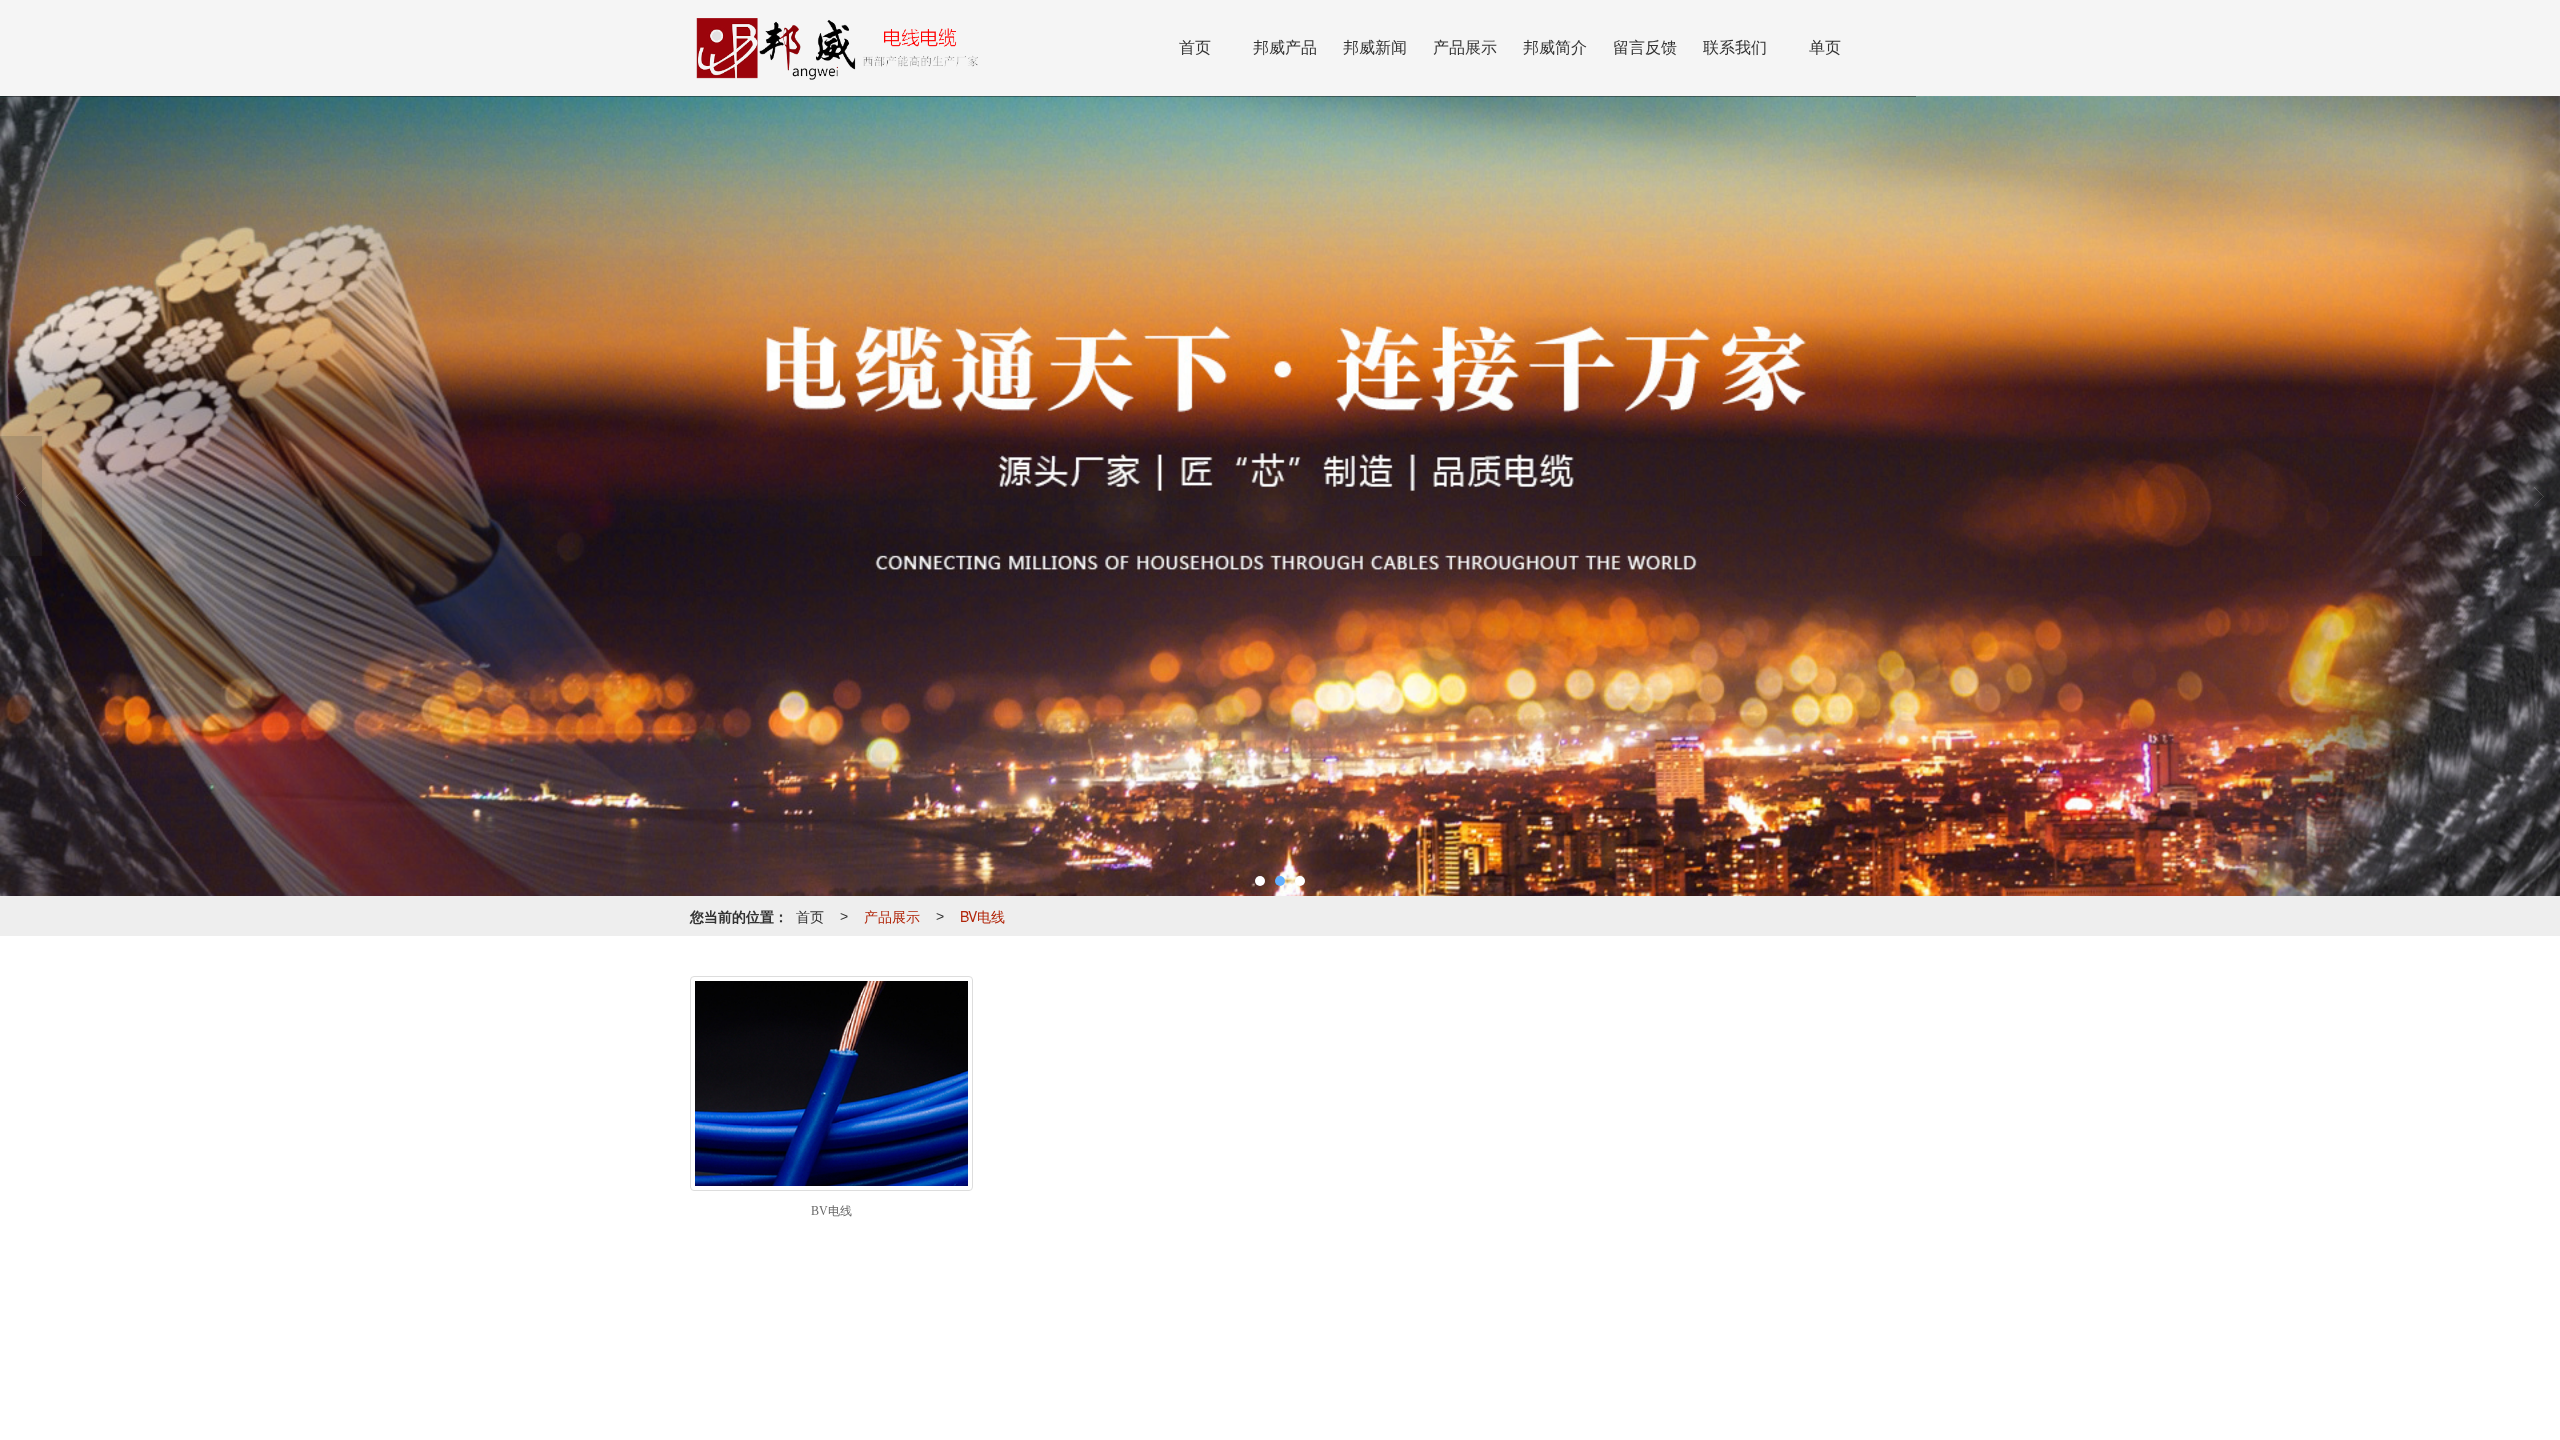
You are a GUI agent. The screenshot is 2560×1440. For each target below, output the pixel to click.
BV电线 (982, 916)
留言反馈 (1645, 47)
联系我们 (1735, 47)
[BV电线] (831, 1083)
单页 (1825, 47)
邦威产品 (1285, 47)
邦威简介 (1555, 47)
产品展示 (1465, 47)
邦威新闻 (1375, 47)
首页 (1195, 47)
